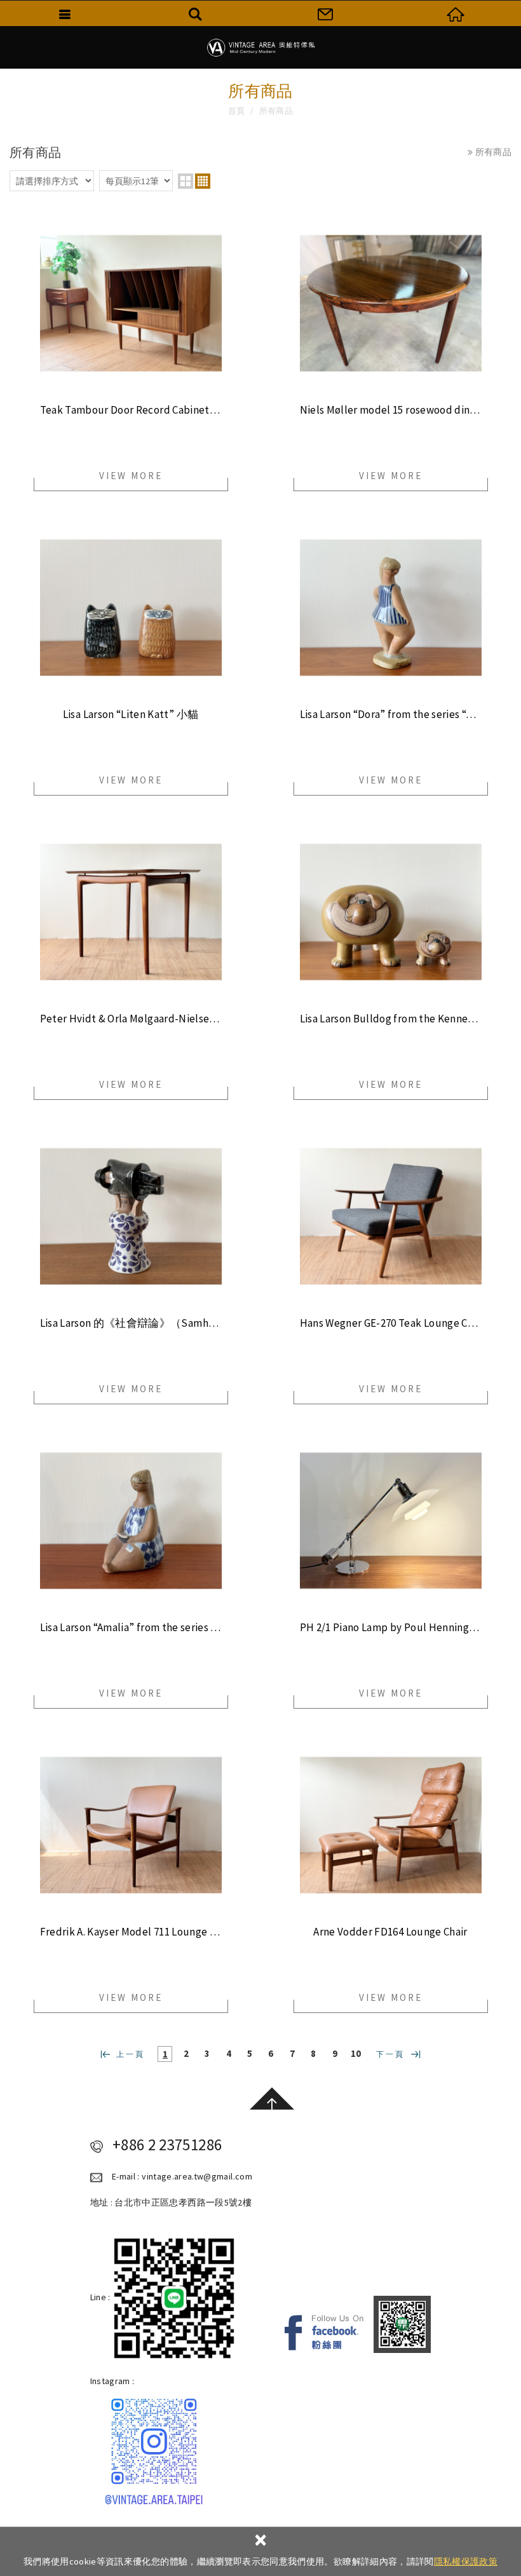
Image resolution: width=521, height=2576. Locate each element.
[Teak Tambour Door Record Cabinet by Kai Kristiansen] (131, 303)
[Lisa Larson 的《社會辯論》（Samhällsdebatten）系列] (131, 1216)
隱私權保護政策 (466, 2561)
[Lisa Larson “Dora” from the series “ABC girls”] (391, 607)
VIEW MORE (131, 476)
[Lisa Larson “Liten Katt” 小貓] (131, 607)
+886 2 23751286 (167, 2145)
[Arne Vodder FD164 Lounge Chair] (391, 1825)
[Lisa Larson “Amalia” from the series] (131, 1521)
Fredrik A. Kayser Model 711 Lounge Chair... (131, 1932)
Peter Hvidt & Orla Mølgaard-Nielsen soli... (131, 1019)
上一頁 (131, 2054)
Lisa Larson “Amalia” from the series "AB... (131, 1628)
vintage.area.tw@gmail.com (197, 2176)
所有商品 (276, 111)
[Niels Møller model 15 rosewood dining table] (391, 303)
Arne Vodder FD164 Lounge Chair (390, 1932)
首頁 (237, 111)
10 (356, 2053)
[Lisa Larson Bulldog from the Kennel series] (391, 912)
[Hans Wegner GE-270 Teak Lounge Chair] (391, 1216)
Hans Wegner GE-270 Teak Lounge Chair (391, 1323)
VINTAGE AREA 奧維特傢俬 (260, 48)
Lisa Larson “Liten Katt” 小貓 (131, 715)
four (203, 181)
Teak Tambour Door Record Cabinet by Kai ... (131, 410)
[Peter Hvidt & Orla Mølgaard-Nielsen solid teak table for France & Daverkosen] (131, 912)
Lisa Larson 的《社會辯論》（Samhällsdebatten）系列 (131, 1323)
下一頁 (390, 2054)
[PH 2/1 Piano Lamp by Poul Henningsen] (391, 1521)
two (186, 181)
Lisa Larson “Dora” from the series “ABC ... (391, 715)
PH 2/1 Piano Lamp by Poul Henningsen (391, 1628)
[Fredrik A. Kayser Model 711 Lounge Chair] (131, 1825)
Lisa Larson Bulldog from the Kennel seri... (391, 1019)
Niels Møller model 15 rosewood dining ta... (391, 410)
